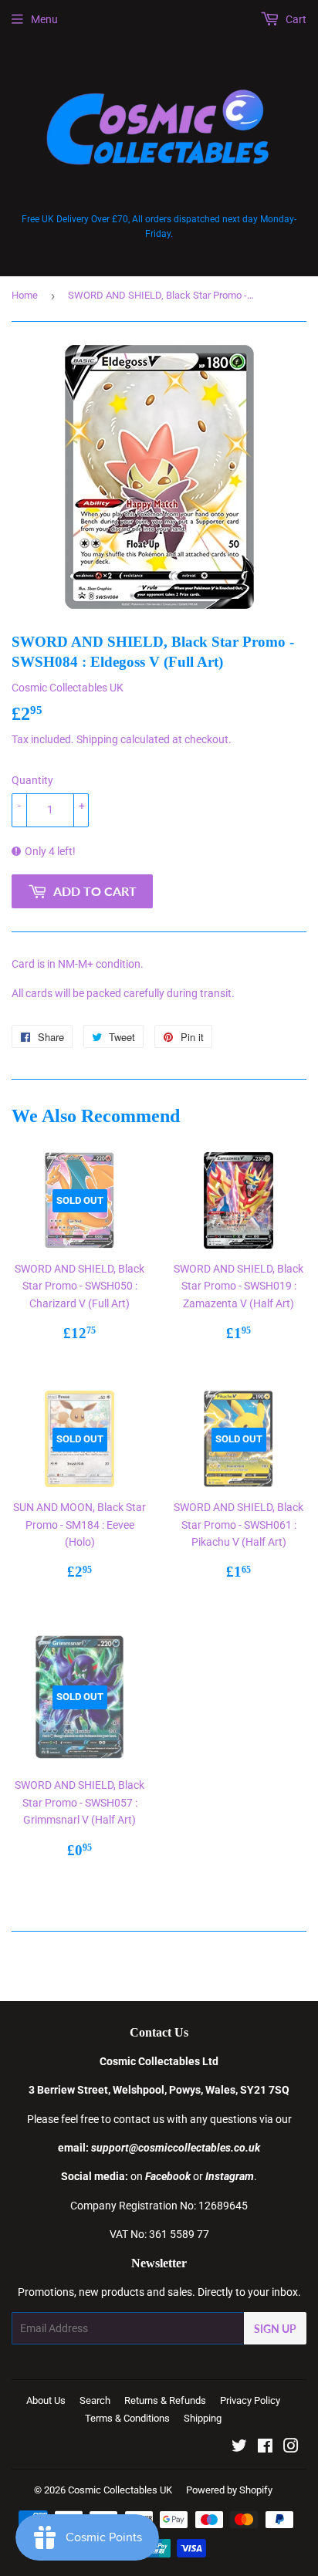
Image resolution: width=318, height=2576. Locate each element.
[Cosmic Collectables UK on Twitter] (239, 2448)
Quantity (32, 780)
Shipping (97, 739)
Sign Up (275, 2329)
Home (25, 295)
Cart (295, 19)
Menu (44, 19)
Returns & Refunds (165, 2400)
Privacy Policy (250, 2400)
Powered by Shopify (229, 2490)
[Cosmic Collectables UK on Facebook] (265, 2448)
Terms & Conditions (127, 2418)
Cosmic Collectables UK (120, 2490)
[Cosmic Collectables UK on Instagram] (291, 2448)
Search (95, 2400)
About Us (46, 2400)
